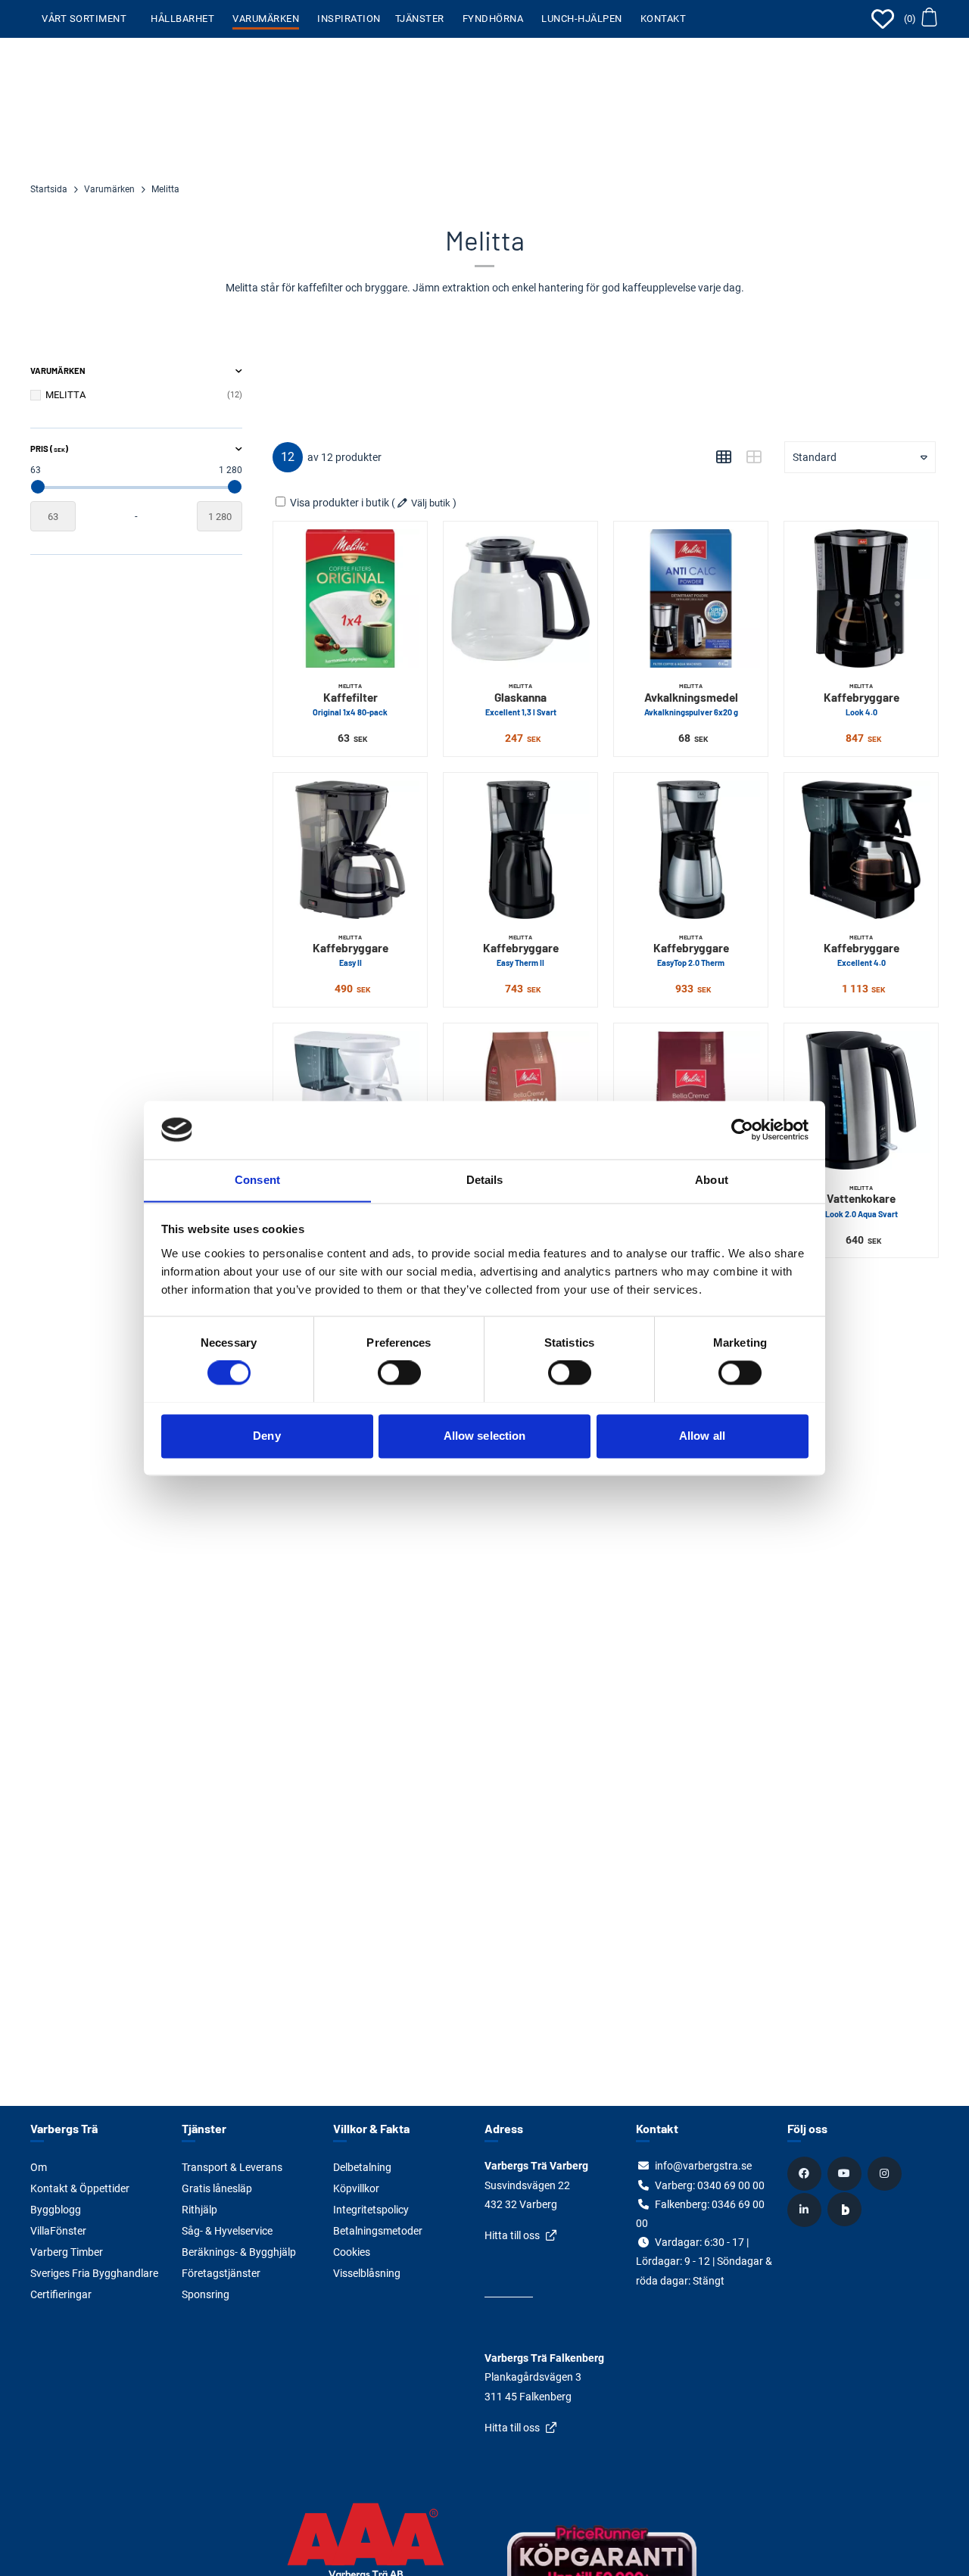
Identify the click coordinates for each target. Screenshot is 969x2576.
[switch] (399, 1372)
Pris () (49, 449)
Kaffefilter (350, 699)
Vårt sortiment (84, 19)
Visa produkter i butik (340, 503)
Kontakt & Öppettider (80, 2188)
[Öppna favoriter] (883, 19)
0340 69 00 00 (731, 2185)
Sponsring (206, 2294)
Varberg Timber (67, 2252)
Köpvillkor (356, 2188)
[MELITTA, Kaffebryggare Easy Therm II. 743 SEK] (520, 850)
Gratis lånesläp (217, 2188)
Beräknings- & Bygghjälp (239, 2252)
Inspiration (349, 19)
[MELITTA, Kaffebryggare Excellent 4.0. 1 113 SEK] (861, 850)
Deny (266, 1436)
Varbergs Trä (64, 2128)
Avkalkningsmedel (691, 699)
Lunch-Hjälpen (582, 19)
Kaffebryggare (862, 699)
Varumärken (266, 19)
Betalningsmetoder (378, 2231)
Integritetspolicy (371, 2210)
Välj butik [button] (431, 503)
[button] (920, 19)
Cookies (352, 2252)
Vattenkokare (862, 1201)
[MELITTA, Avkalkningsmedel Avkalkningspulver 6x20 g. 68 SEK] (691, 598)
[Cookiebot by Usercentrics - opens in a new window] (742, 1129)
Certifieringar (61, 2294)
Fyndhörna (493, 19)
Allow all (702, 1436)
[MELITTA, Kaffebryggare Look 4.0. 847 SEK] (861, 598)
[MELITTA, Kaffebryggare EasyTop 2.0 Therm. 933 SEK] (691, 850)
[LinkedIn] (806, 2210)
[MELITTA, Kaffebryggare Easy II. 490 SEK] (350, 850)
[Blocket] (846, 2210)
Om (39, 2167)
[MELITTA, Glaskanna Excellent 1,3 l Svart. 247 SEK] (520, 598)
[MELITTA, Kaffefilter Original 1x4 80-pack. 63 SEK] (350, 598)
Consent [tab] (257, 1180)
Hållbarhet (182, 19)
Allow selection (485, 1436)
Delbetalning (362, 2167)
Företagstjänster (221, 2273)
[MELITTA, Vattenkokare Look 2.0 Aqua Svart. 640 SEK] (861, 1100)
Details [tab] (485, 1180)
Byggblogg (56, 2210)
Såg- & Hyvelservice (227, 2231)
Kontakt (664, 19)
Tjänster (420, 19)
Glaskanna (521, 699)
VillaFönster (58, 2231)
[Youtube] (846, 2173)
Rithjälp (199, 2210)
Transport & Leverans (232, 2167)
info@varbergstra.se (703, 2166)
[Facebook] (806, 2173)
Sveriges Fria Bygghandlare (94, 2273)
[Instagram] (886, 2173)
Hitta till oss (512, 2235)
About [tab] (712, 1180)
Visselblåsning (367, 2273)
